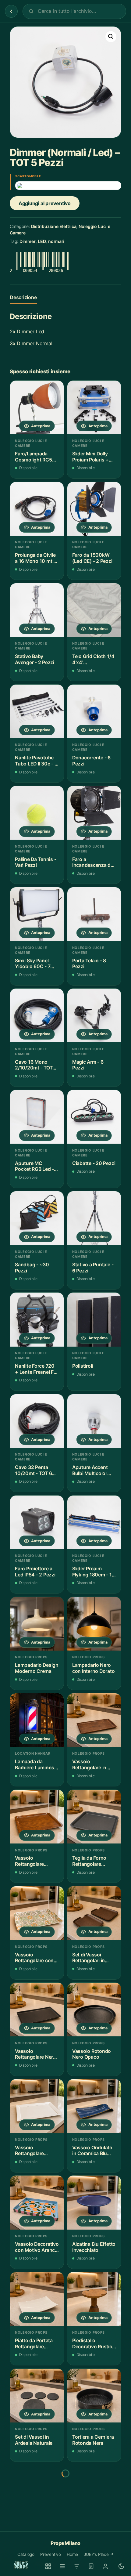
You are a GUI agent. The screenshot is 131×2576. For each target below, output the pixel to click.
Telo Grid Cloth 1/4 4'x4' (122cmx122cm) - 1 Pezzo (94, 659)
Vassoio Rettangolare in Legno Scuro (89, 1765)
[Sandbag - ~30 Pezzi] (37, 1218)
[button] (111, 37)
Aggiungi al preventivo (45, 203)
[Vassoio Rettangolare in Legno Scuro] (94, 1720)
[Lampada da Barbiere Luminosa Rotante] (37, 1720)
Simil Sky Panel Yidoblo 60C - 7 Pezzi (33, 964)
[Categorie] (62, 2566)
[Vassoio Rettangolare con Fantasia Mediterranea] (37, 1913)
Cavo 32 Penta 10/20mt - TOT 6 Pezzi (33, 1470)
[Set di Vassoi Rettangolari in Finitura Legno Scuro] (94, 1913)
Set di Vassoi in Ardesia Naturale (34, 2440)
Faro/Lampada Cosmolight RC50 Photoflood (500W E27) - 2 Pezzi (36, 457)
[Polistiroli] (94, 1319)
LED (42, 241)
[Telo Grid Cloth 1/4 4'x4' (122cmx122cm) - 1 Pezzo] (94, 610)
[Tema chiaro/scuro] (121, 2566)
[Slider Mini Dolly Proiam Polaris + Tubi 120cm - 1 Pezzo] (94, 407)
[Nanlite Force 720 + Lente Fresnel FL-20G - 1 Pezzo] (37, 1319)
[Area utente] (105, 2566)
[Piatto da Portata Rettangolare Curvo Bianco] (37, 2299)
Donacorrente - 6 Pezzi (91, 761)
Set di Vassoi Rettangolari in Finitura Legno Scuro (89, 1958)
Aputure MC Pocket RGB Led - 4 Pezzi (37, 1166)
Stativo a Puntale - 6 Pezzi (93, 1268)
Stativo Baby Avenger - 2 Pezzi (35, 659)
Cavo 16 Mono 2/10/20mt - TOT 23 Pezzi (34, 1065)
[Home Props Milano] (21, 2565)
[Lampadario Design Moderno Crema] (37, 1624)
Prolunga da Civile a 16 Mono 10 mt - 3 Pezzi (35, 558)
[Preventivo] (91, 2566)
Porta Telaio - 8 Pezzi (89, 964)
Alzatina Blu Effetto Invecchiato (94, 2247)
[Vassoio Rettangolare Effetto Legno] (37, 1817)
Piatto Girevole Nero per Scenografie (32, 2536)
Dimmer (28, 241)
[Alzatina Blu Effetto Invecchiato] (94, 2202)
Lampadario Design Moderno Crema (37, 1668)
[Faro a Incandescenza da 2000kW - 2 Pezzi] (94, 813)
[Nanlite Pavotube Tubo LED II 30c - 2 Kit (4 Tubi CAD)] (37, 711)
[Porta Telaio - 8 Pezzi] (94, 914)
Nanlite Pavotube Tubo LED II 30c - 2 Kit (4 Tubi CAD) (36, 761)
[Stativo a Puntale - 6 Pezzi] (94, 1218)
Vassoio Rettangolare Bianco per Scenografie (29, 2151)
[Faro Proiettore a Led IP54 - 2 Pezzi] (37, 1522)
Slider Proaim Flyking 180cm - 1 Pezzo (92, 1572)
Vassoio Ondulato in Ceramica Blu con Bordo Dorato (92, 2151)
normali (56, 241)
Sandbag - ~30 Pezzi (32, 1268)
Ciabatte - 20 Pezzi (94, 1163)
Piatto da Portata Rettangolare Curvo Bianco (34, 2344)
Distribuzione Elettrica (54, 226)
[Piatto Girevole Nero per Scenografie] (37, 2492)
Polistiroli (83, 1366)
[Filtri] (77, 2566)
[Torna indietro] (11, 11)
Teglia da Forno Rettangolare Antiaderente (89, 1861)
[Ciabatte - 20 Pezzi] (94, 1117)
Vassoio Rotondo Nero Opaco (92, 2054)
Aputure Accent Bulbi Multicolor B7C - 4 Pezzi (90, 1470)
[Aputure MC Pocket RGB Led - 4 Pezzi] (37, 1117)
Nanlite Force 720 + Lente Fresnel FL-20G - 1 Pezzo (37, 1369)
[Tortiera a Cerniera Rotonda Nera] (94, 2396)
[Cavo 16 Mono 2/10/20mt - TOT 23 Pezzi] (37, 1015)
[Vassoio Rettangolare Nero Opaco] (37, 2010)
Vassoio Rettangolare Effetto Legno (30, 1861)
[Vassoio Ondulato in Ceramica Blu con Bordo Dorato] (94, 2106)
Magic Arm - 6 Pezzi (88, 1065)
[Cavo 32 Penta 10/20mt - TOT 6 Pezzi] (37, 1421)
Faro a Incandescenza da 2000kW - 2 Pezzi (93, 862)
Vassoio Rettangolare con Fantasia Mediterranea (34, 1958)
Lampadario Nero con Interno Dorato (94, 1668)
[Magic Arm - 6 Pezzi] (94, 1015)
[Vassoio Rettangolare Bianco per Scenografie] (37, 2106)
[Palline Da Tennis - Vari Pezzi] (37, 813)
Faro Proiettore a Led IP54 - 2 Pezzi (35, 1572)
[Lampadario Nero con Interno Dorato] (94, 1624)
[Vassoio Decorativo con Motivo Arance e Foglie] (37, 2202)
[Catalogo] (48, 2566)
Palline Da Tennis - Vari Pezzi (36, 862)
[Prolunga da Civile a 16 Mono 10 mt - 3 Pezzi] (37, 509)
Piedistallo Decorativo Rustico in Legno (94, 2344)
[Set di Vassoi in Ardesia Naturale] (37, 2396)
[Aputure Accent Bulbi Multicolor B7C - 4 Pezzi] (94, 1421)
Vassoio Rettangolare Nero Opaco (35, 2054)
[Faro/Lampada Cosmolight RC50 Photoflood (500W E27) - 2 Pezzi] (37, 407)
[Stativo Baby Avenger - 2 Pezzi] (37, 610)
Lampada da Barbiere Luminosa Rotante (36, 1765)
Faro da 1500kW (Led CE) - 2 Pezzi (92, 558)
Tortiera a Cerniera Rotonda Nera (93, 2440)
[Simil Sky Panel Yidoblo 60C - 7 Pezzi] (37, 914)
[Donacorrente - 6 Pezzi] (94, 711)
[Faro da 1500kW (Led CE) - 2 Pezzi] (94, 509)
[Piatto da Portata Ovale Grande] (94, 2492)
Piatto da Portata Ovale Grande (91, 2536)
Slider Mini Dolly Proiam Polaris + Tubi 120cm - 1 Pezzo (90, 457)
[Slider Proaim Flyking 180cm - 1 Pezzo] (94, 1522)
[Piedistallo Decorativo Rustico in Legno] (94, 2299)
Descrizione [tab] (23, 297)
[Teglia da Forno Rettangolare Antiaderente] (94, 1817)
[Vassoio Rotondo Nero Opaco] (94, 2010)
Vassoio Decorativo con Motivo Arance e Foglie (37, 2247)
